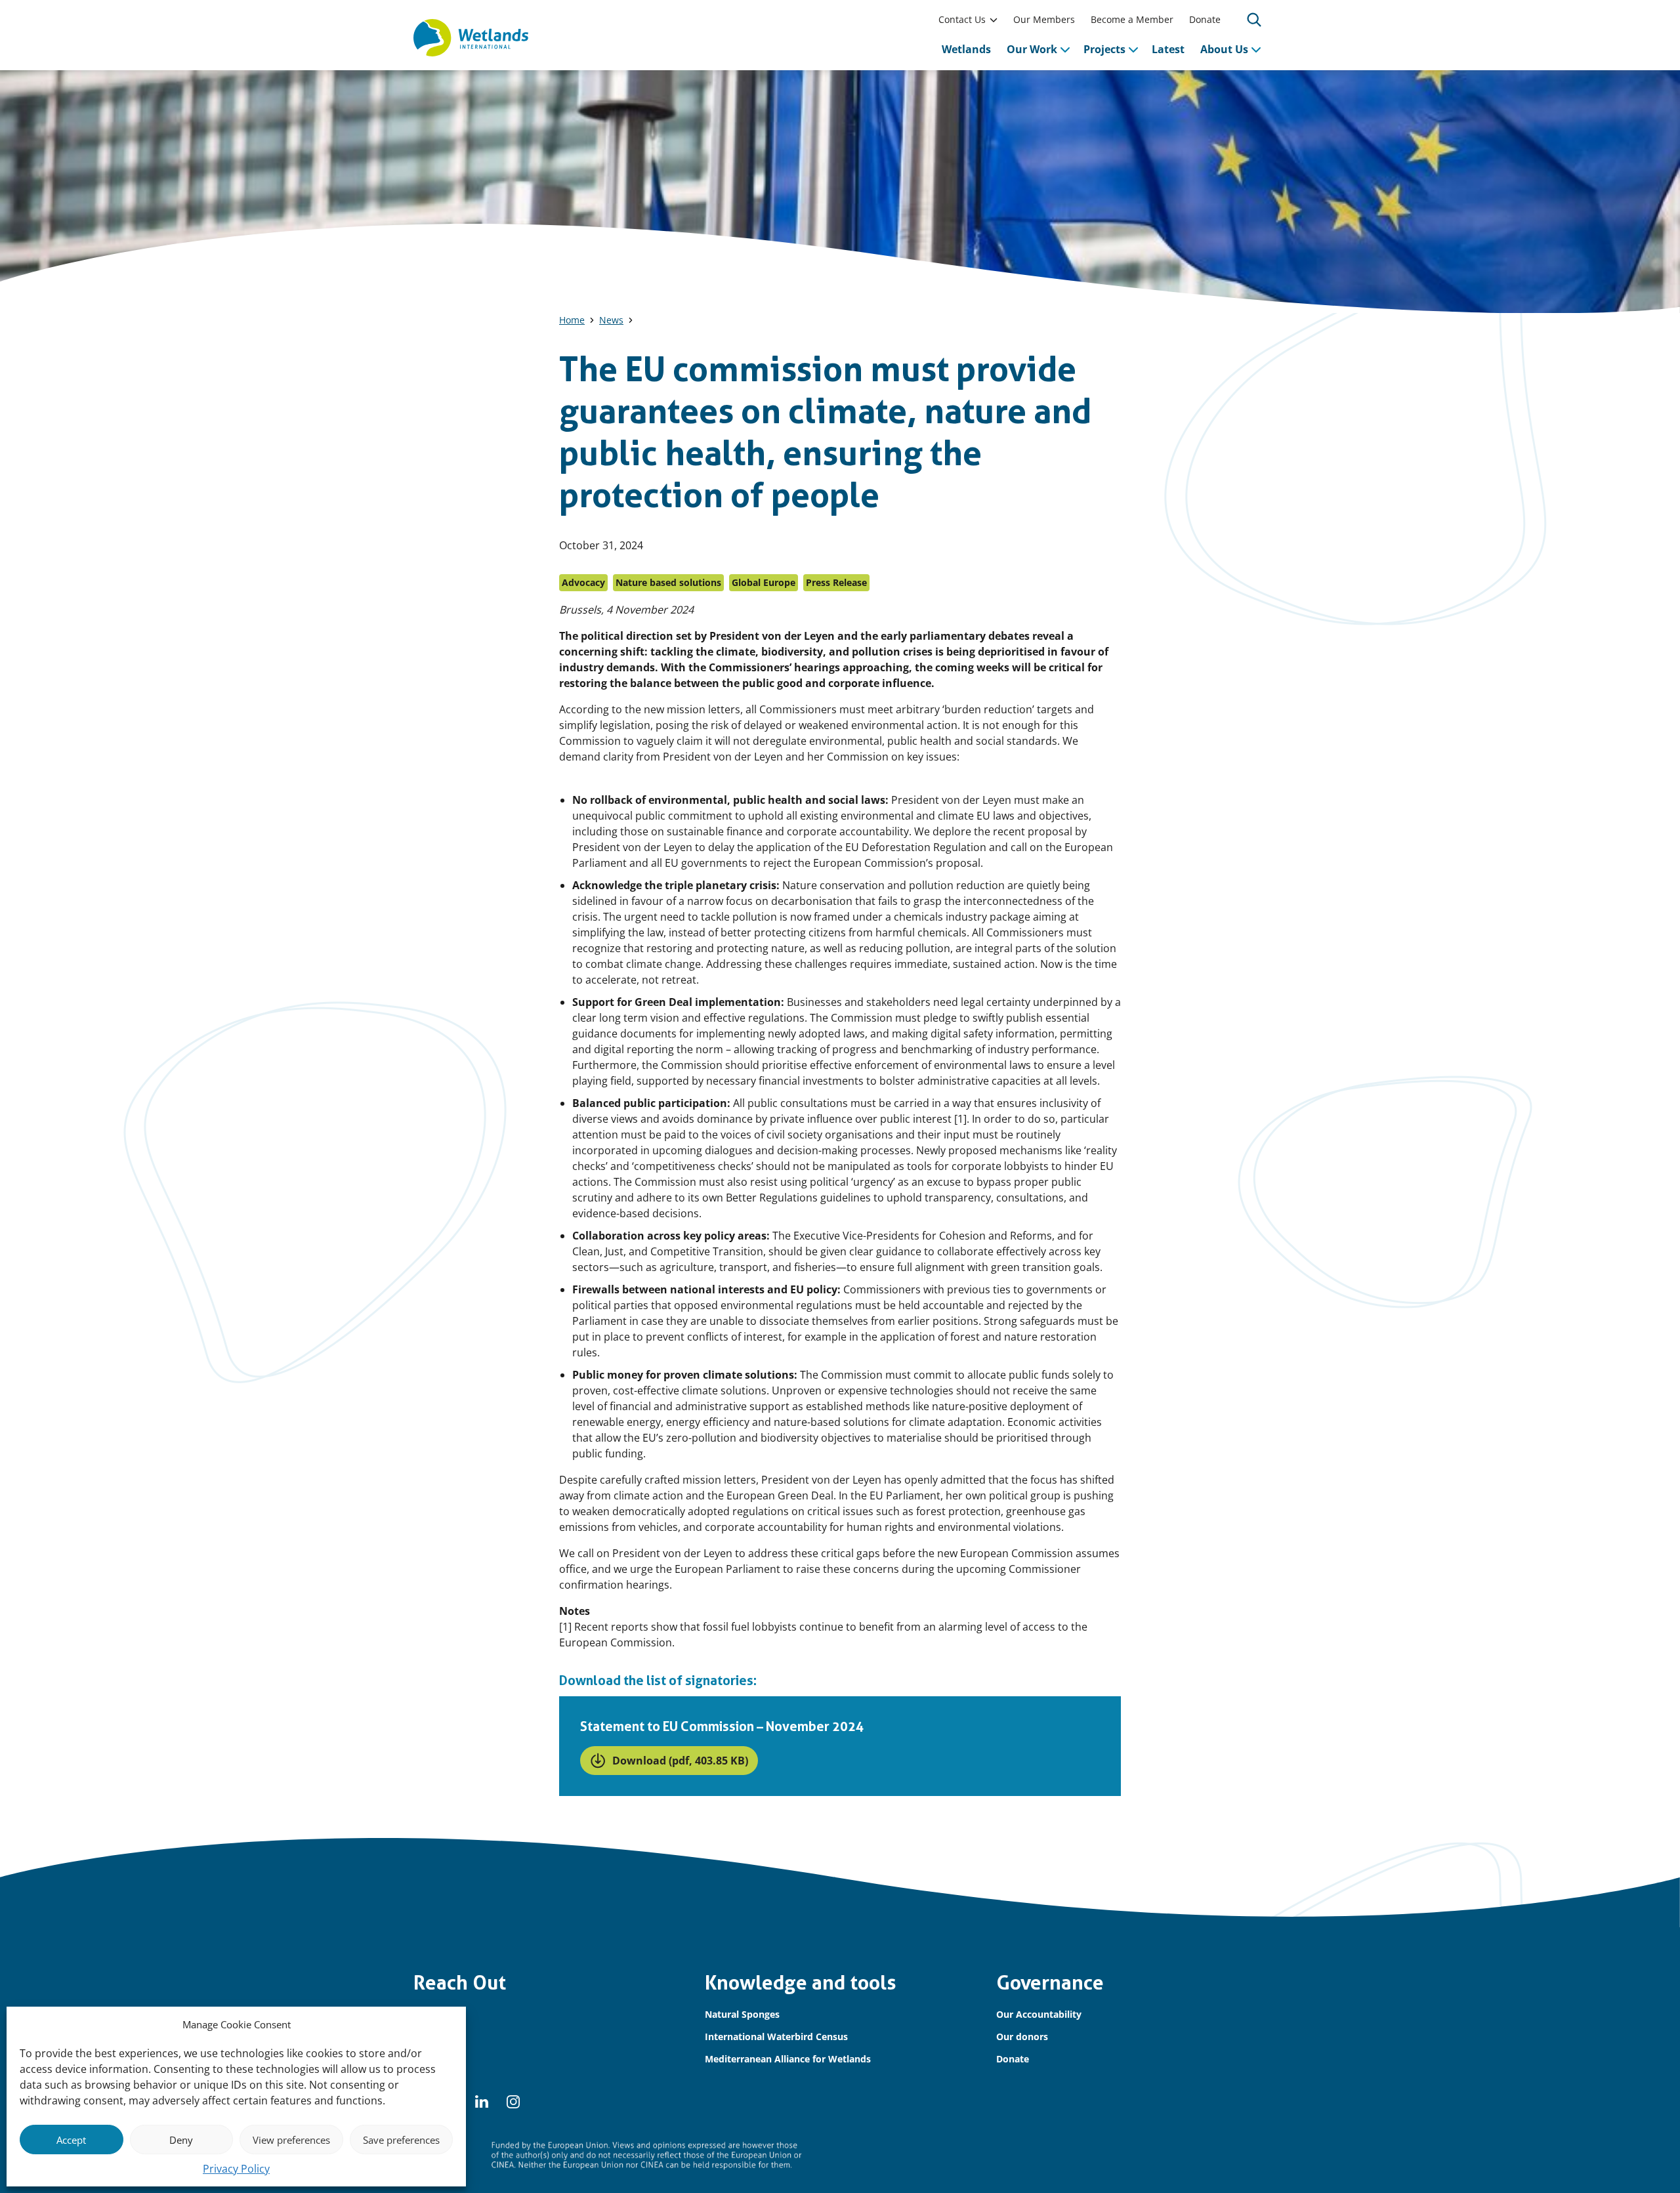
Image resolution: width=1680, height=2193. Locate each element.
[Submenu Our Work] (1065, 49)
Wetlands (966, 49)
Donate (1205, 19)
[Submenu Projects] (1133, 49)
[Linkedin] (482, 2102)
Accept (71, 2140)
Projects (1104, 49)
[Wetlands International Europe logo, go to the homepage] (471, 38)
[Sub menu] (994, 20)
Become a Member (1132, 19)
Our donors (1022, 2036)
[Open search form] (1254, 20)
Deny (181, 2140)
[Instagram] (513, 2102)
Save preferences (401, 2140)
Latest (1168, 49)
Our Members (1044, 19)
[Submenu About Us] (1256, 49)
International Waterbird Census (776, 2036)
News (611, 320)
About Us (1224, 49)
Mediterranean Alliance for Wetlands (788, 2059)
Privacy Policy (236, 2169)
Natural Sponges (742, 2014)
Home (572, 320)
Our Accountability (1039, 2014)
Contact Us (962, 19)
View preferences (291, 2140)
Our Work (1032, 49)
